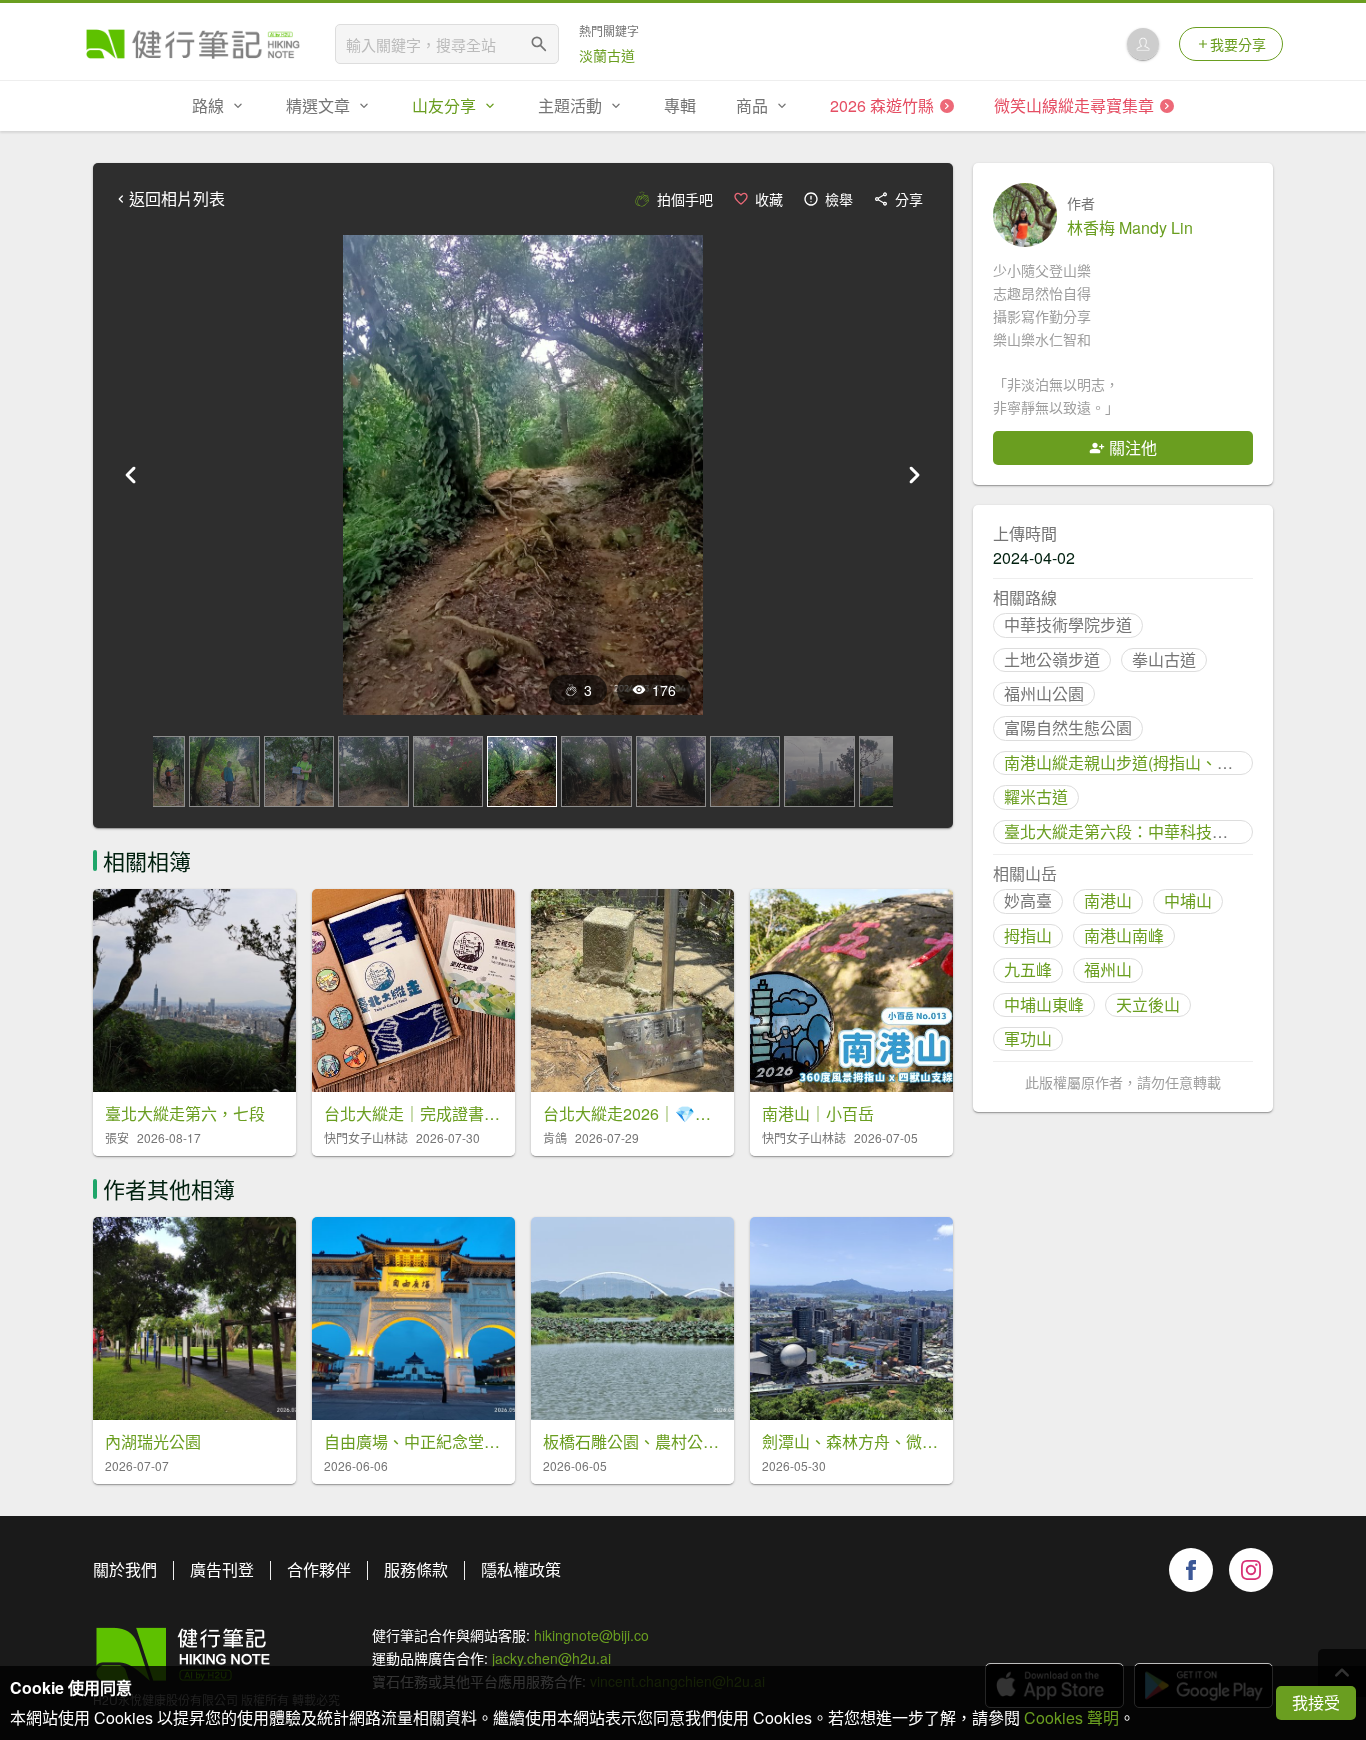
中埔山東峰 (1044, 1004)
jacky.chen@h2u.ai (551, 1658)
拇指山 (1028, 935)
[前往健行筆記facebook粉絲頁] (1191, 1570)
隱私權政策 (521, 1569)
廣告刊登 (222, 1569)
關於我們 (125, 1569)
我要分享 (1238, 44)
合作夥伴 (319, 1569)
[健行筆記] (193, 44)
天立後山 (1148, 1004)
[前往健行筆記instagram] (1251, 1570)
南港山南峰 (1124, 935)
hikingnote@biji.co (591, 1635)
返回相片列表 (177, 199)
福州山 (1108, 969)
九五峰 (1028, 969)
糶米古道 (1036, 796)
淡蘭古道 (607, 55)
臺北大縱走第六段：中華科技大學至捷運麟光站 (1172, 831)
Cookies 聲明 (1071, 1717)
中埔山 (1188, 900)
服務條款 (416, 1569)
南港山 (1108, 900)
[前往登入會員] (1143, 44)
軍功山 (1028, 1038)
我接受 (1316, 1702)
